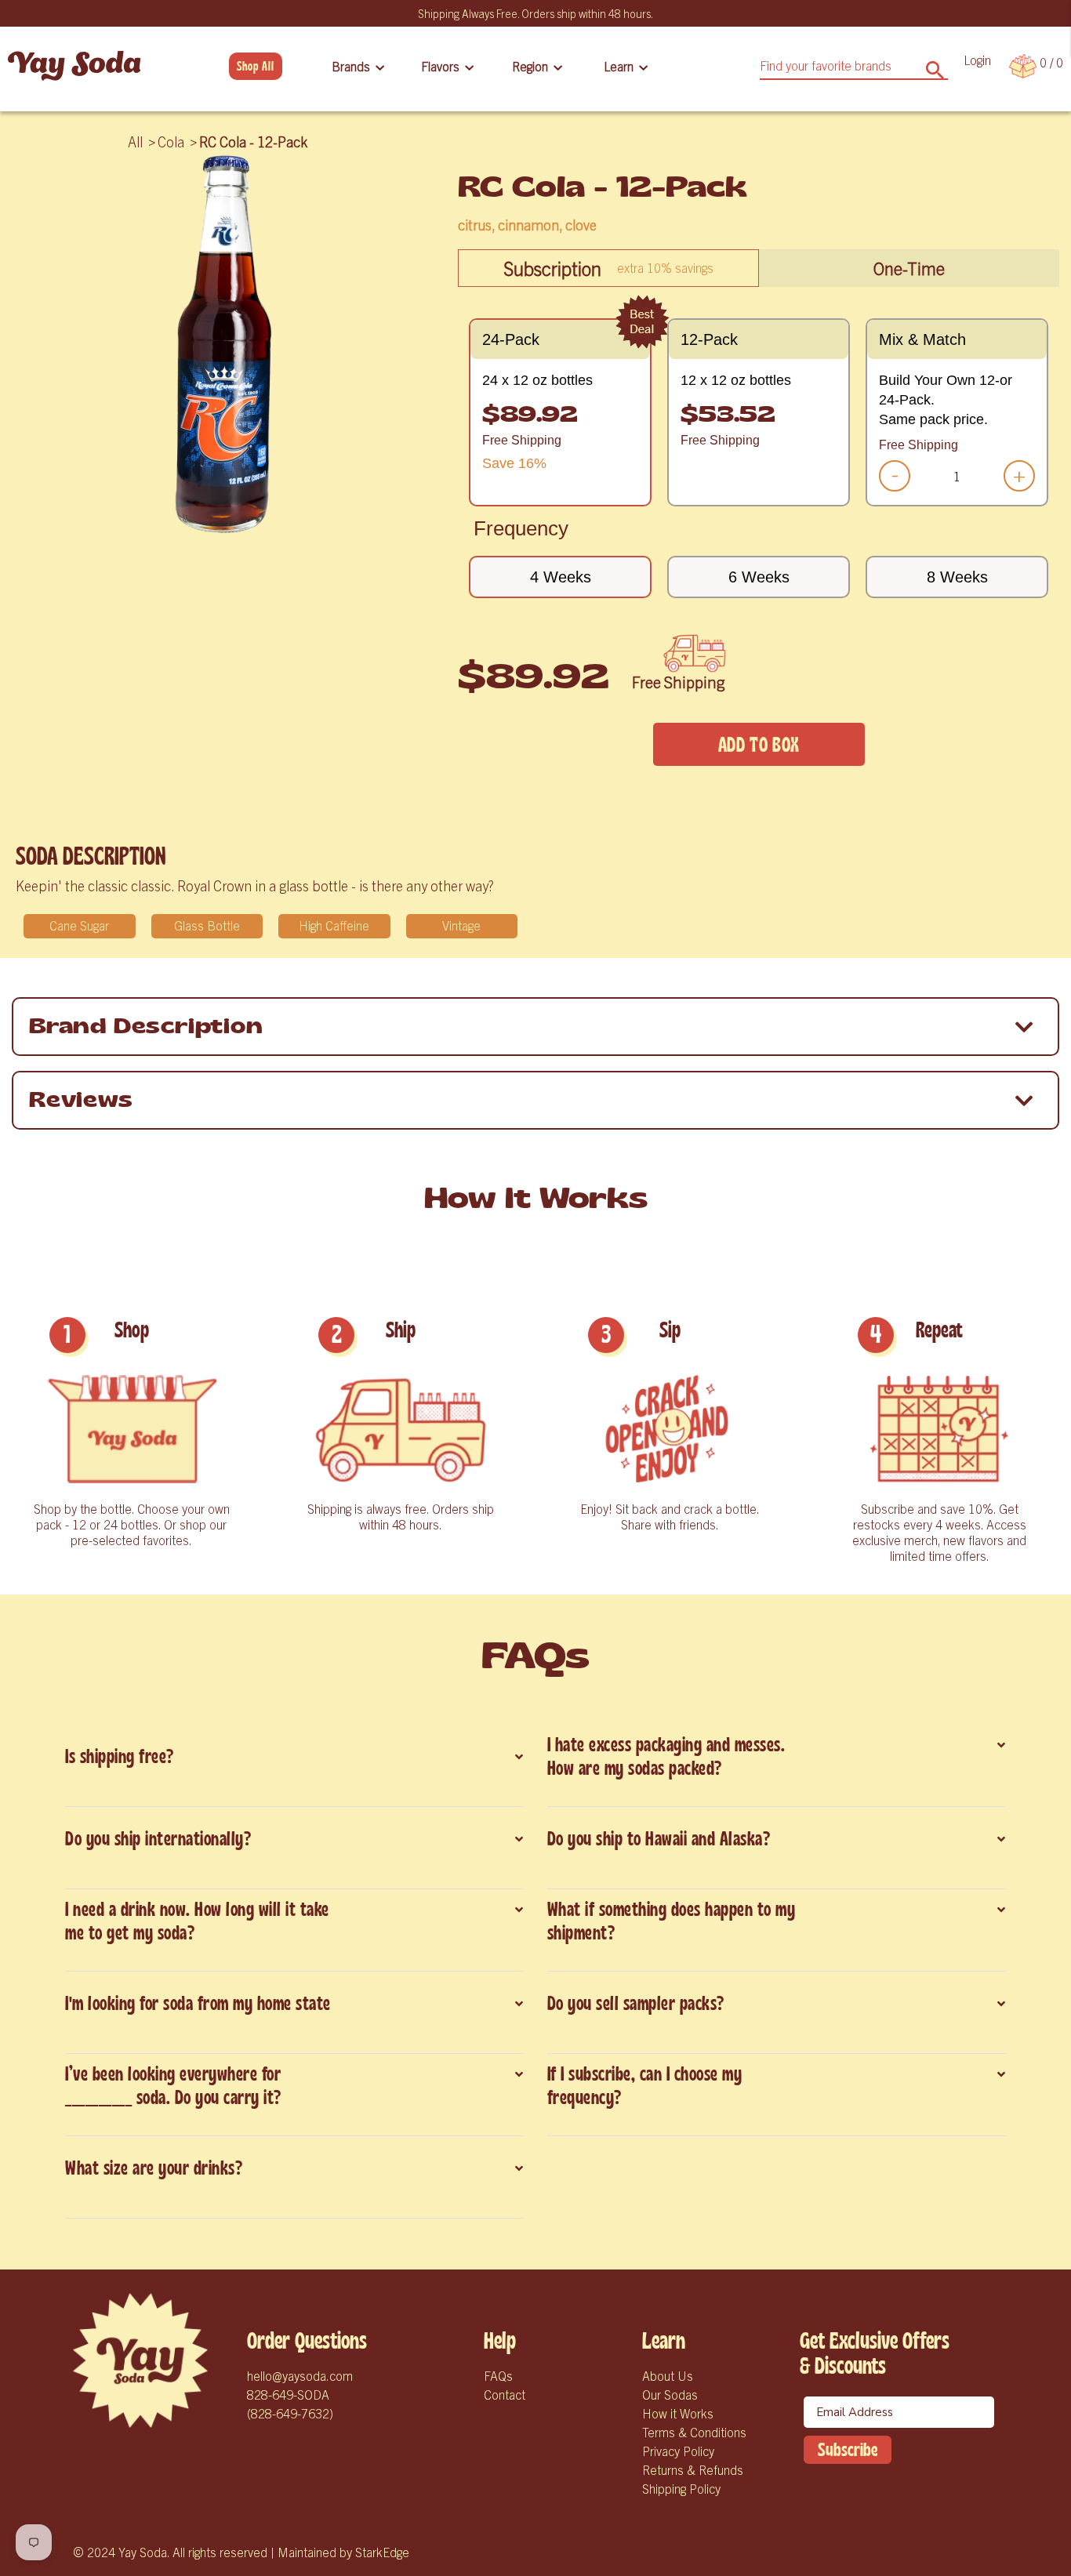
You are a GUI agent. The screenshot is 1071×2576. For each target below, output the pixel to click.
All (135, 141)
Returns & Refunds (693, 2469)
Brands (351, 66)
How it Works (678, 2413)
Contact (505, 2394)
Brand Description (146, 1027)
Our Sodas (670, 2394)
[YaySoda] (74, 66)
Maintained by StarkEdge (343, 2552)
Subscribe (848, 2450)
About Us (668, 2375)
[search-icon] (935, 65)
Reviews (81, 1100)
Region (530, 66)
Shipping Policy (681, 2488)
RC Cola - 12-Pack (253, 141)
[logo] (140, 2360)
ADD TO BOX (759, 745)
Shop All (256, 66)
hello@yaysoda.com (300, 2375)
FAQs (498, 2375)
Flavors (440, 66)
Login (977, 60)
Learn (619, 66)
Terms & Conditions (694, 2432)
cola (171, 141)
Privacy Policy (678, 2451)
